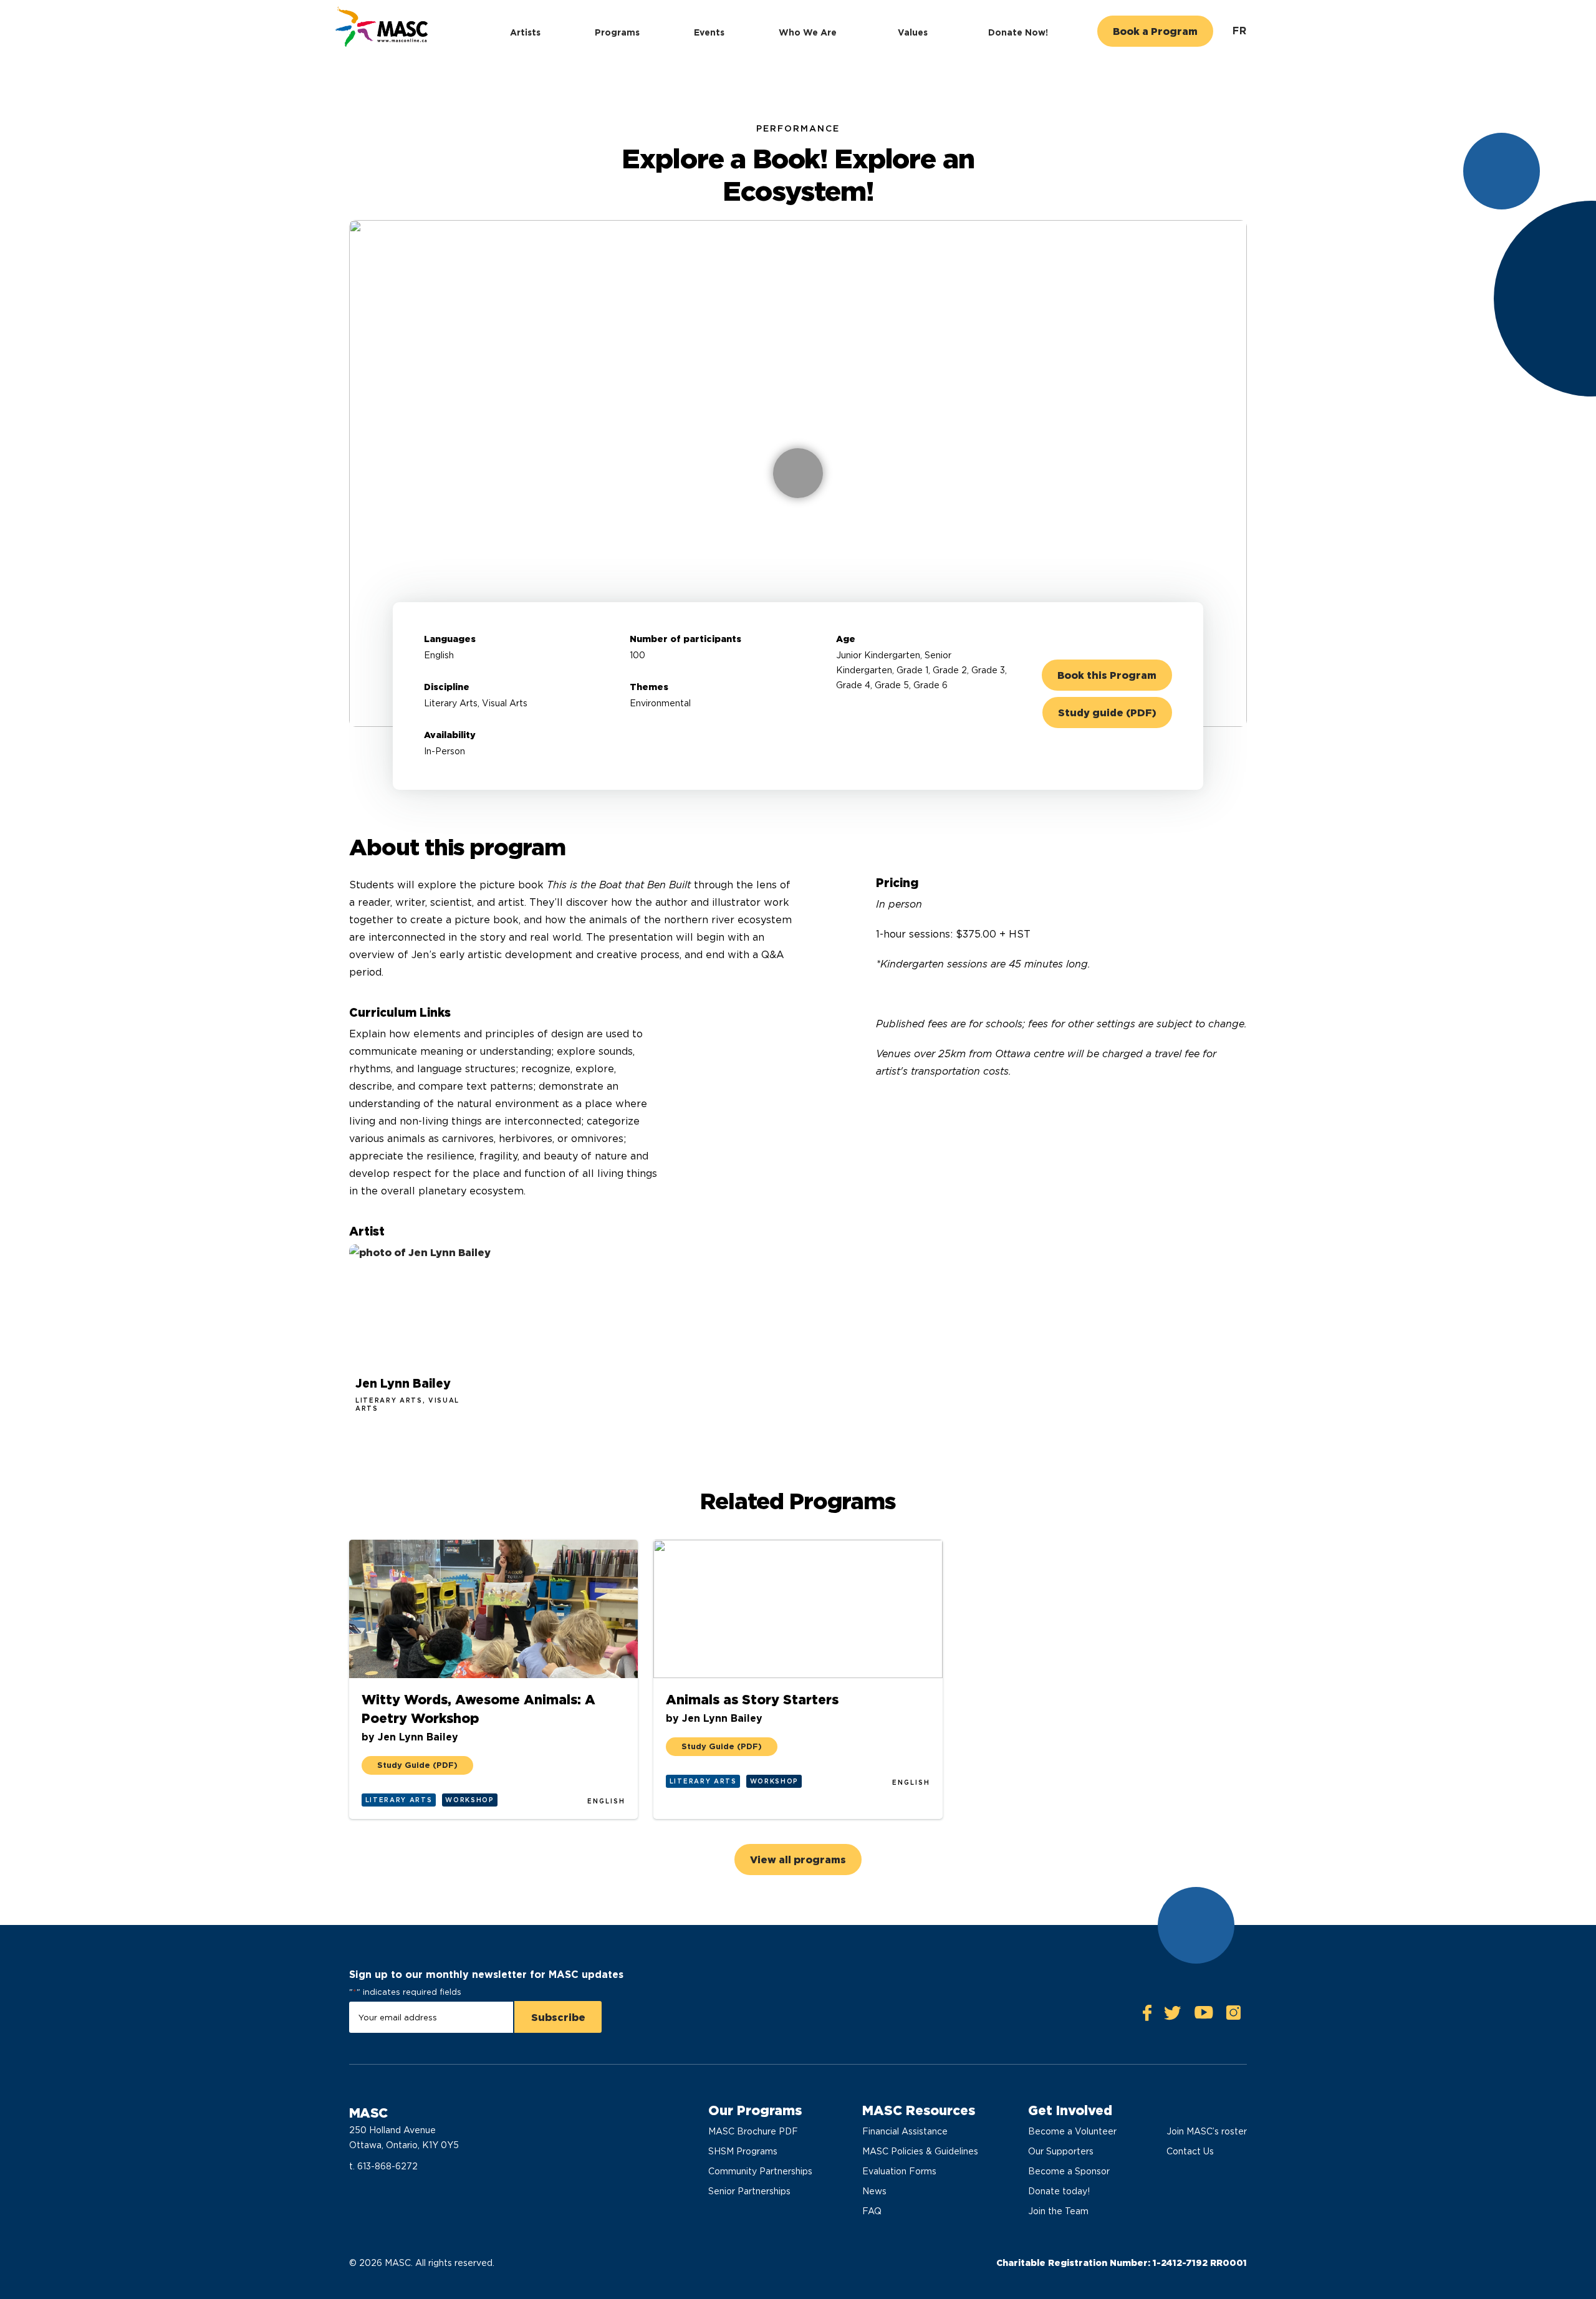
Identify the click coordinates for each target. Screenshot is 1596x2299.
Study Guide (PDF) (417, 1765)
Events (709, 32)
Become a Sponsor (1069, 2171)
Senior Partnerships (749, 2191)
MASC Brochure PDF (753, 2131)
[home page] (380, 28)
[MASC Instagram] (1233, 2016)
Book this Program (1107, 675)
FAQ (872, 2211)
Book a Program (1155, 31)
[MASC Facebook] (1147, 2016)
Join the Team (1058, 2211)
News (874, 2191)
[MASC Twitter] (1173, 2016)
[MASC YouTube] (1204, 2016)
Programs (617, 32)
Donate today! (1059, 2191)
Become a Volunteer (1072, 2131)
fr (1240, 31)
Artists (525, 32)
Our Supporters (1061, 2151)
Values (913, 32)
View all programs (798, 1860)
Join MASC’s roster (1207, 2131)
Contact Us (1190, 2151)
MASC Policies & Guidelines (920, 2151)
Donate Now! (1018, 32)
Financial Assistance (905, 2131)
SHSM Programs (743, 2151)
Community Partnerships (760, 2171)
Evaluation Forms (899, 2171)
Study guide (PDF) (1107, 713)
